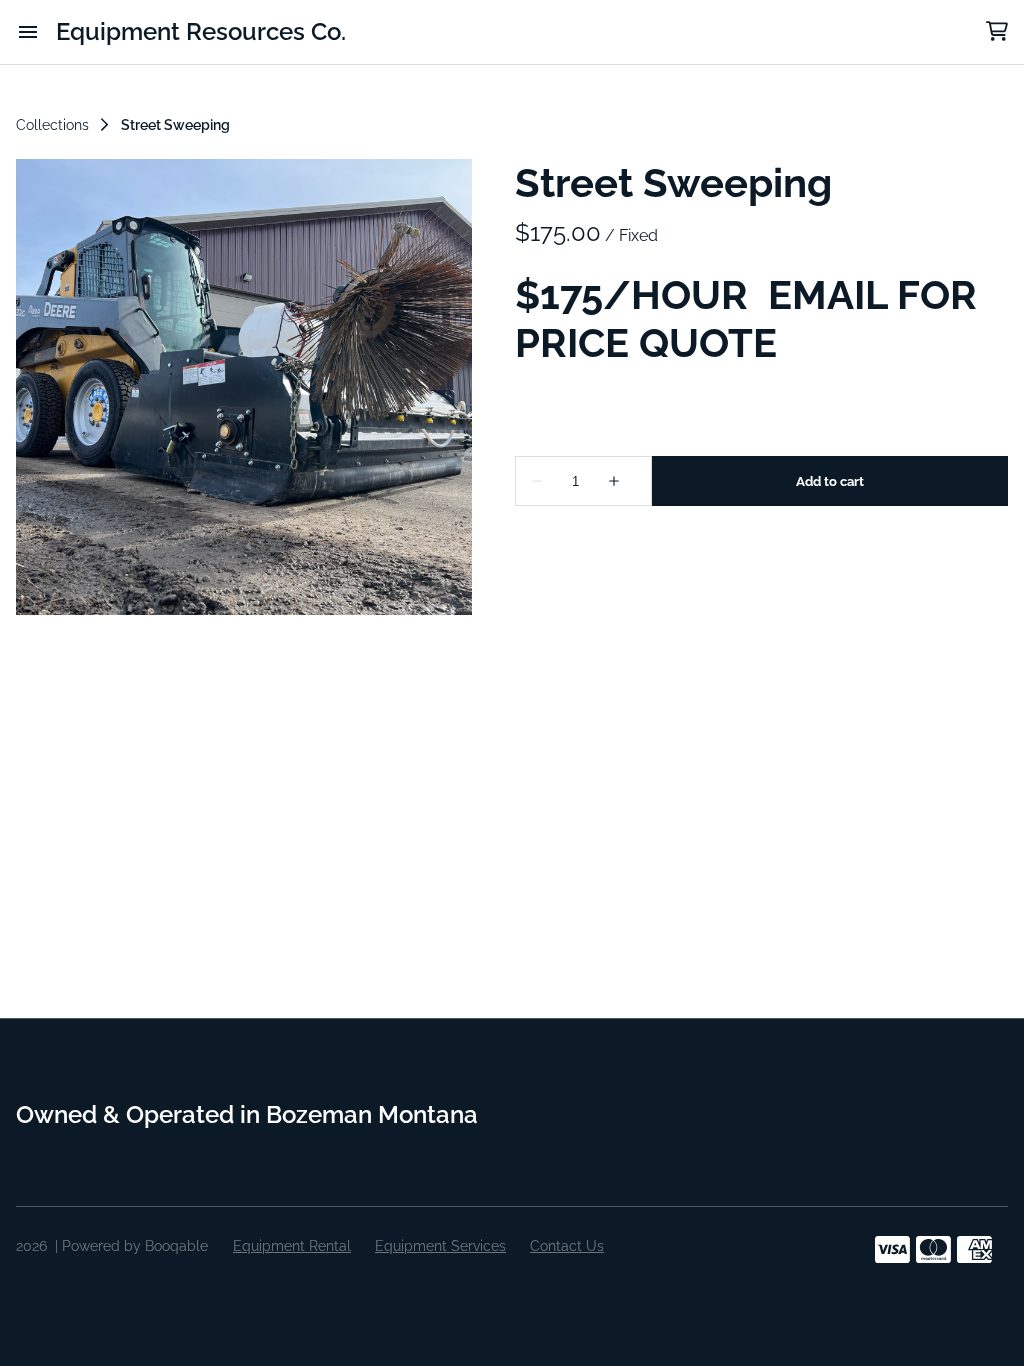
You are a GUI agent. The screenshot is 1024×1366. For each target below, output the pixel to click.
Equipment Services (440, 1246)
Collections (52, 125)
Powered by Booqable (135, 1246)
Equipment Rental (292, 1246)
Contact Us (567, 1246)
